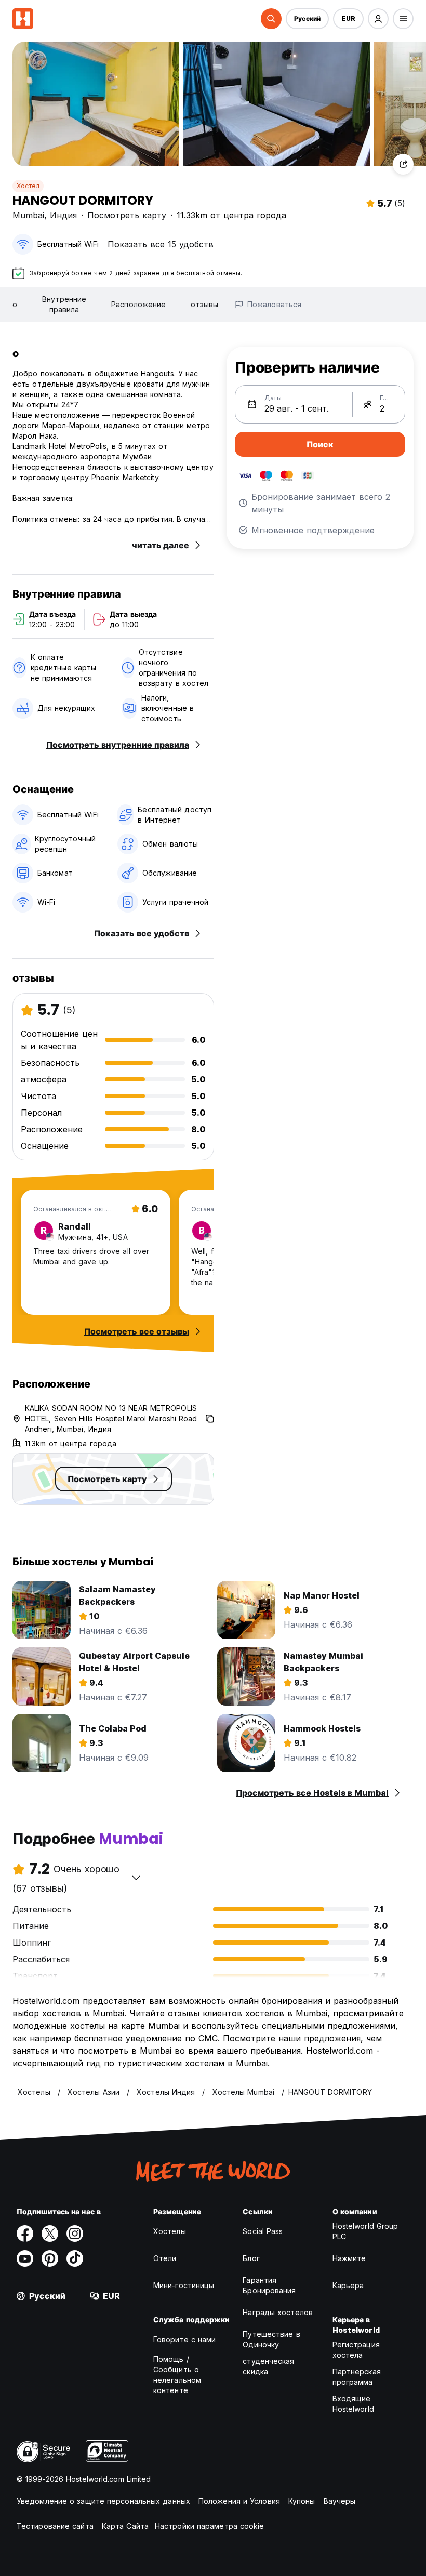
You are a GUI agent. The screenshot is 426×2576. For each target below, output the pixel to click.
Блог (251, 2258)
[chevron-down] (136, 1878)
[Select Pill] (271, 19)
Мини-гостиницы (184, 2285)
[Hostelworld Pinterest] (50, 2258)
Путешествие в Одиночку (271, 2339)
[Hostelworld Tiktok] (75, 2258)
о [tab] (15, 304)
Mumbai (28, 215)
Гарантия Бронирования (269, 2285)
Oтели (165, 2258)
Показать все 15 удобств (161, 244)
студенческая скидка (268, 2366)
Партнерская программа (357, 2377)
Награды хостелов (278, 2312)
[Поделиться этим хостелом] (403, 164)
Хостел (28, 186)
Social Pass (263, 2231)
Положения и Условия (239, 2501)
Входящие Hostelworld (353, 2404)
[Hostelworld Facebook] (25, 2234)
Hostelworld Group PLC (365, 2231)
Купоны (302, 2501)
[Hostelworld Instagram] (75, 2234)
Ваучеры (340, 2501)
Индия (63, 215)
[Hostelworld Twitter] (50, 2234)
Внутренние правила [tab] (64, 304)
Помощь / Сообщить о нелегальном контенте (177, 2375)
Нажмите (349, 2258)
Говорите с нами (185, 2339)
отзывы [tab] (204, 304)
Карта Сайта (125, 2526)
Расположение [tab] (138, 304)
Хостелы (170, 2231)
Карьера (348, 2285)
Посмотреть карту (127, 215)
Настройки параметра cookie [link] (210, 2526)
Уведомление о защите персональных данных (103, 2501)
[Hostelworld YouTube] (25, 2258)
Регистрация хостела (356, 2350)
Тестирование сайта (55, 2526)
